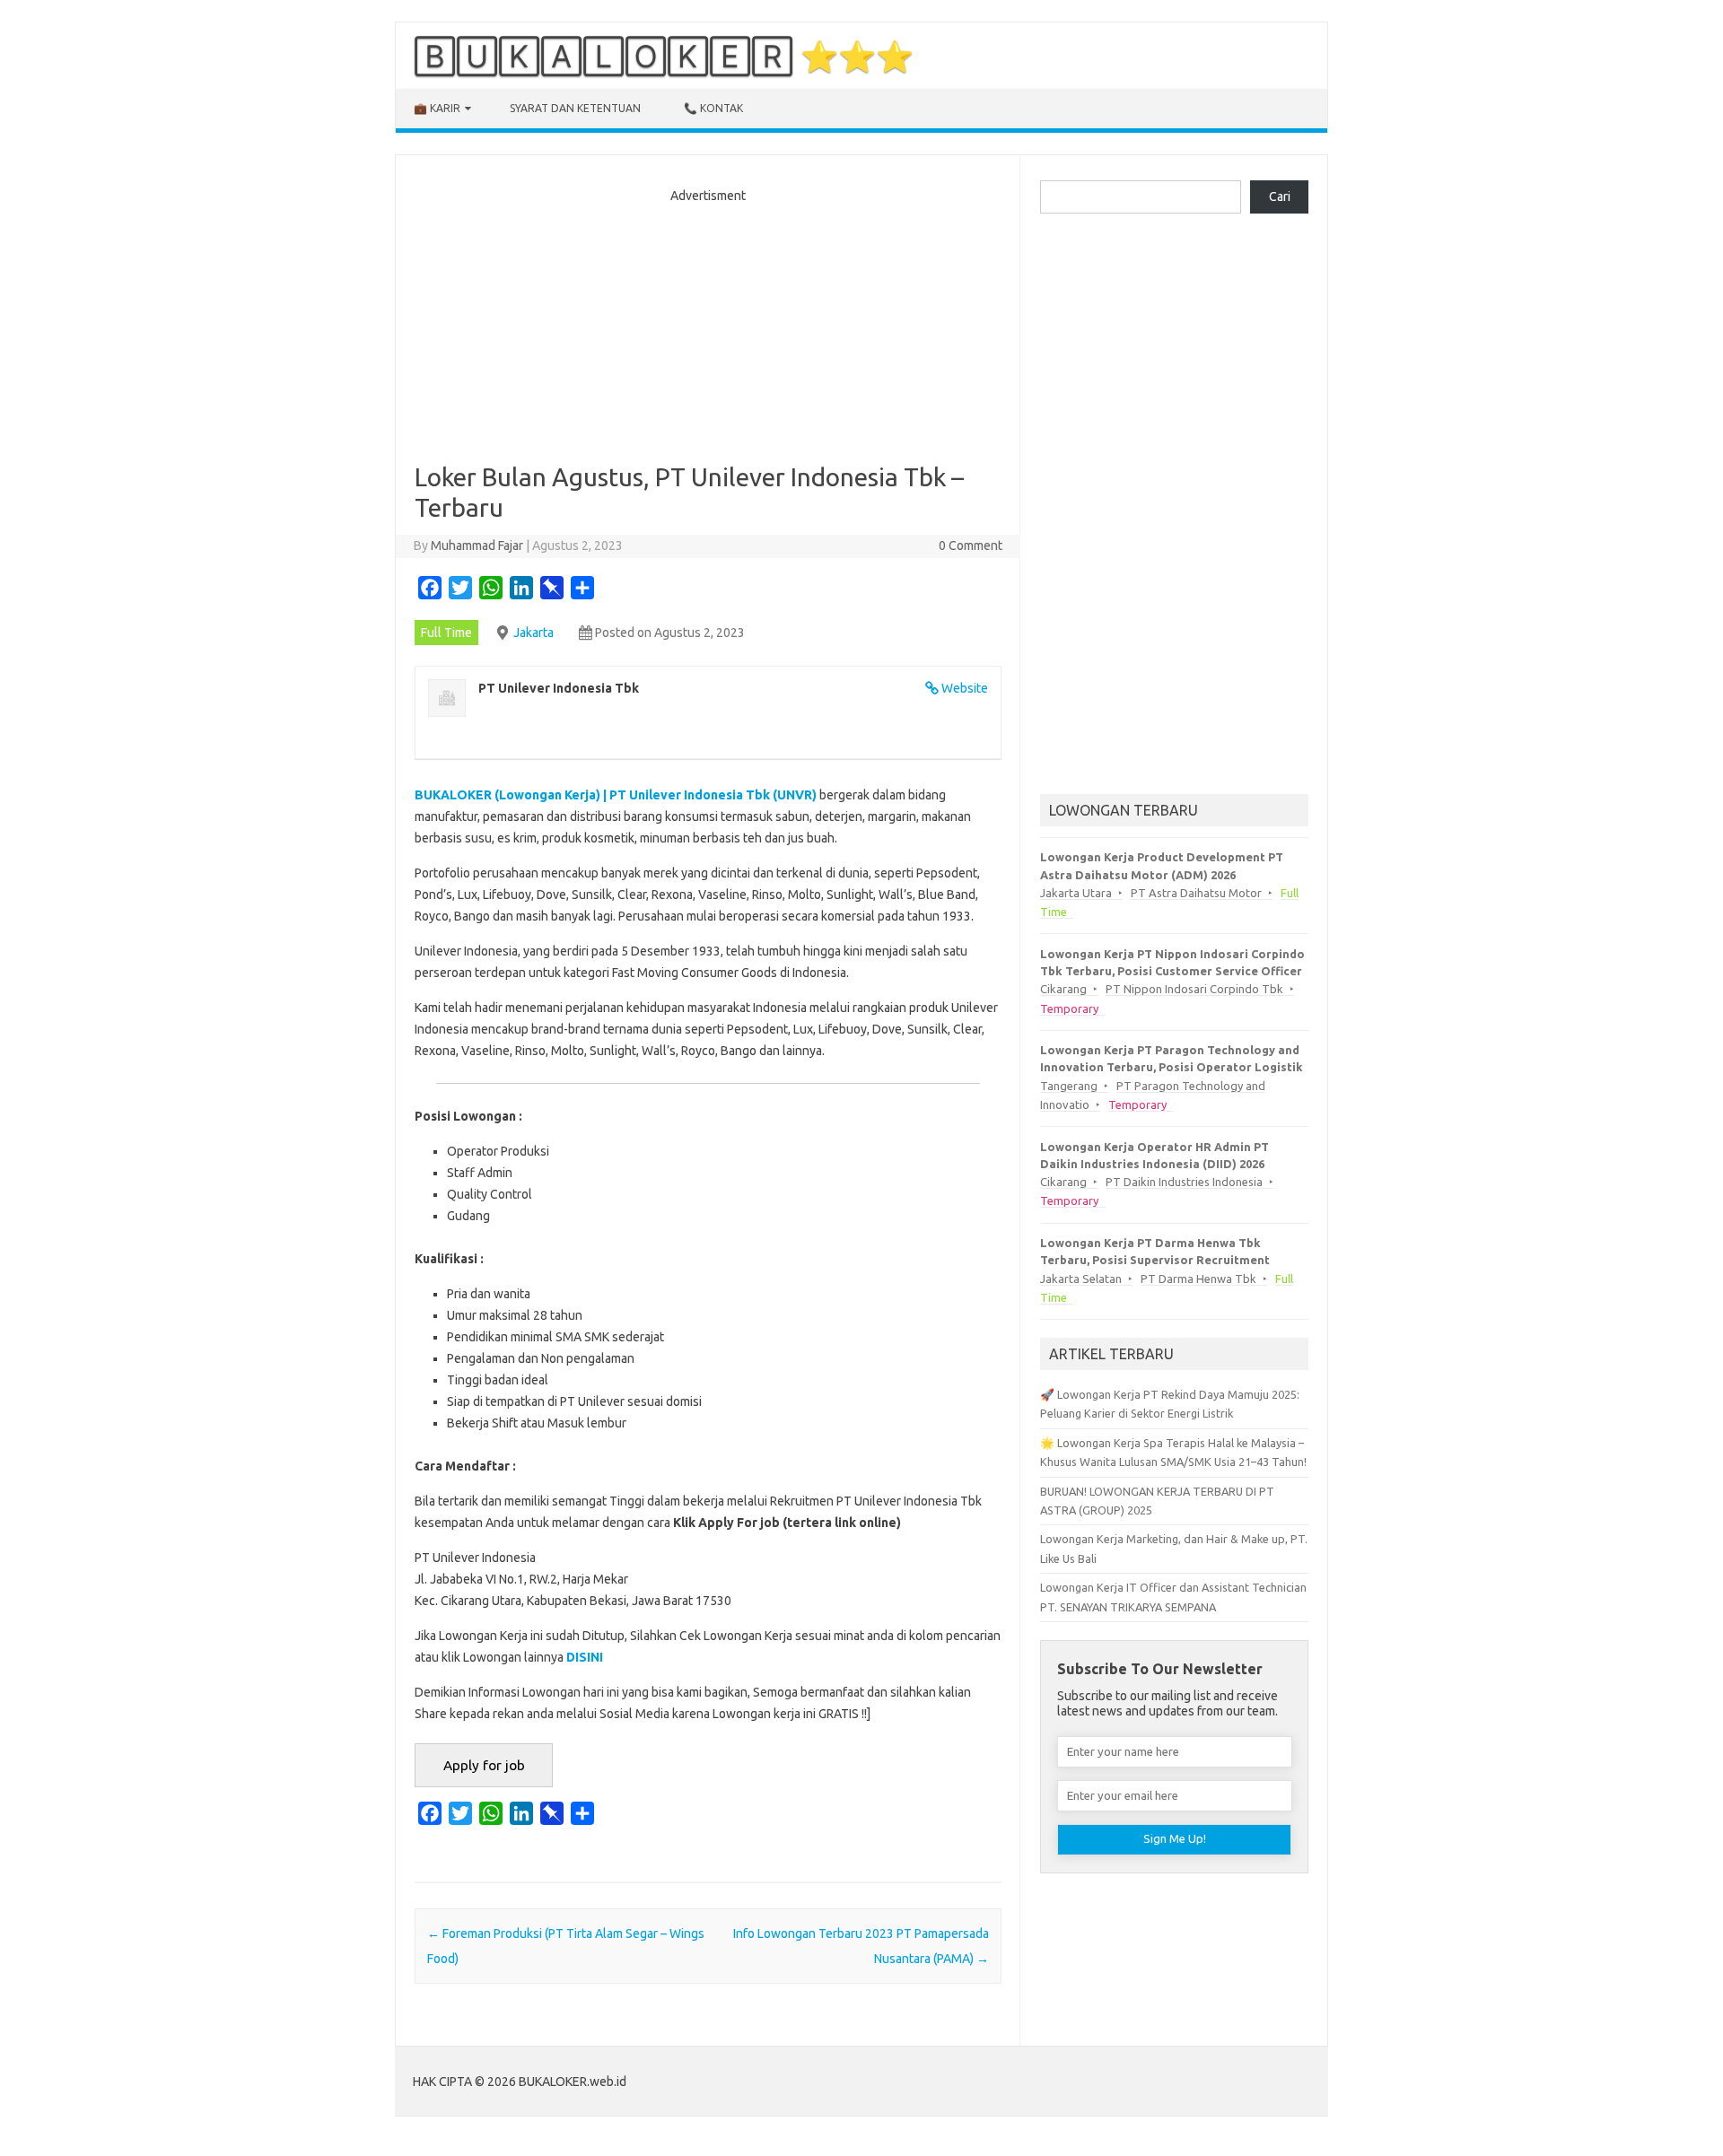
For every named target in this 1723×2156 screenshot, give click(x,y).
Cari (1280, 196)
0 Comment (971, 546)
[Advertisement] (708, 327)
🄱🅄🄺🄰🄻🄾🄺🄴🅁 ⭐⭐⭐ (664, 56)
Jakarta (534, 633)
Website (965, 688)
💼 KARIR (437, 108)
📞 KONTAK (713, 108)
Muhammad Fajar (477, 546)
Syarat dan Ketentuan (575, 108)
